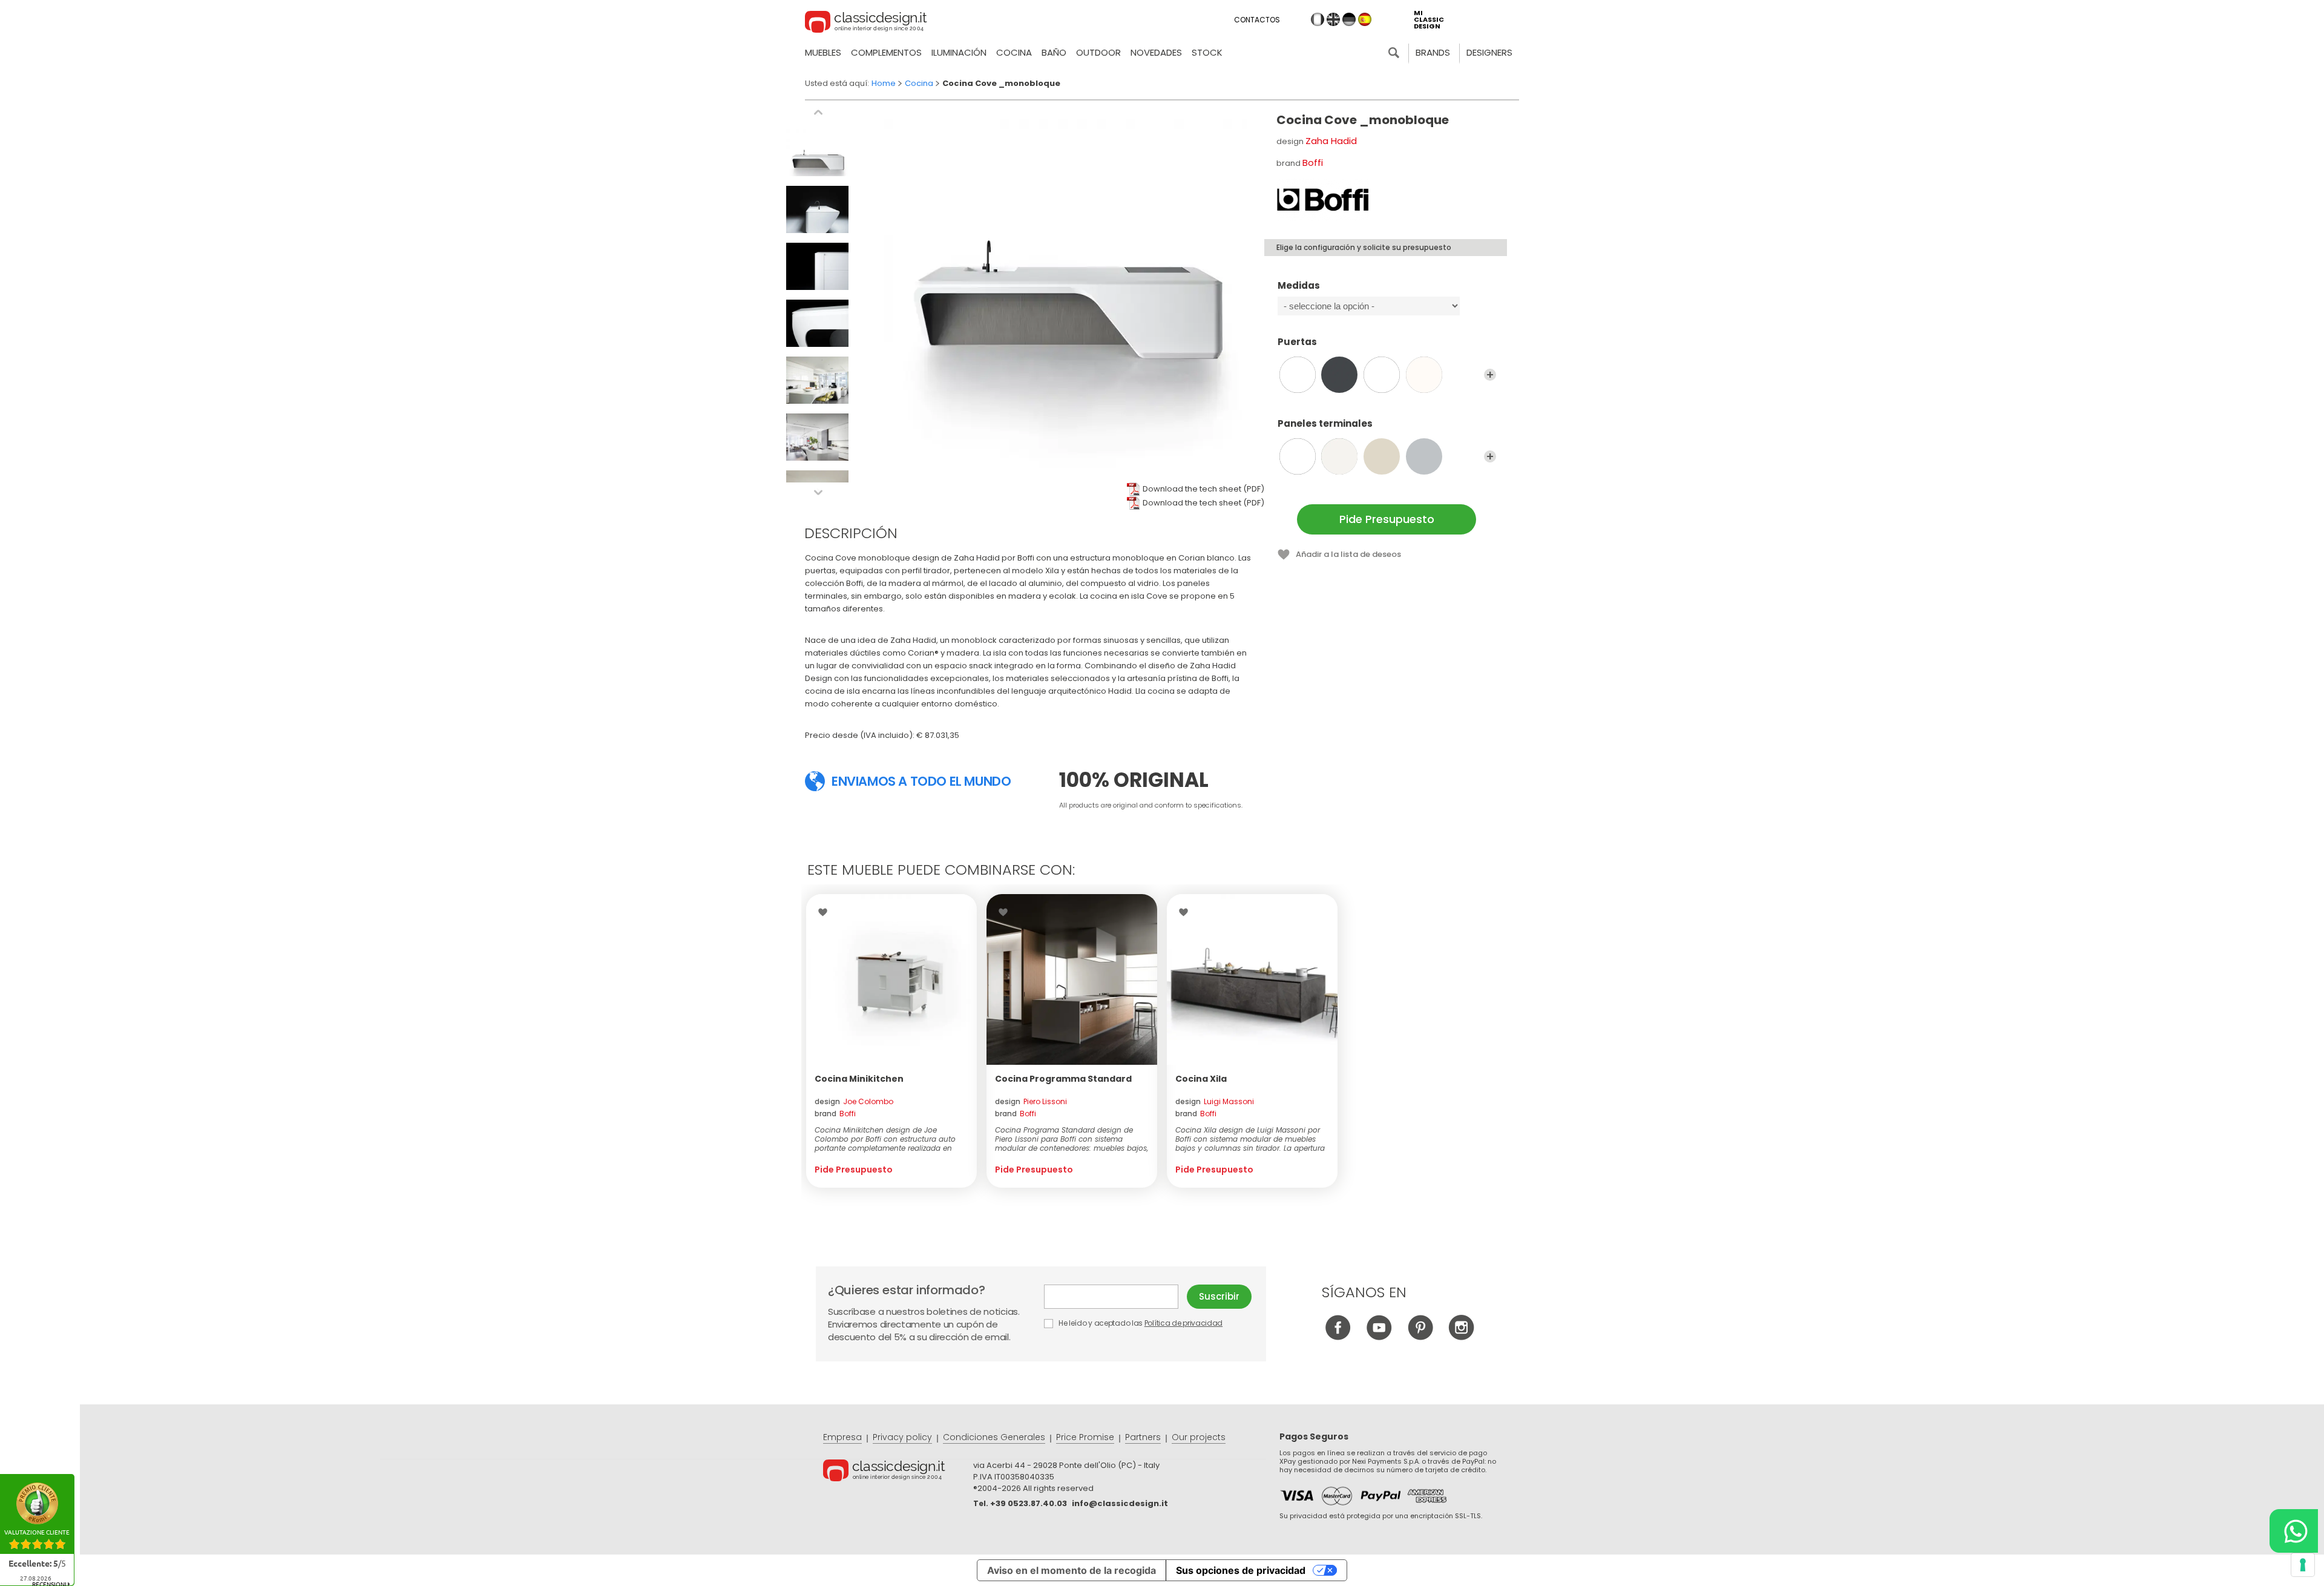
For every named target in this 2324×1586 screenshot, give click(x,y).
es (1365, 19)
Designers (1489, 52)
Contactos (1257, 20)
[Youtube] (1379, 1337)
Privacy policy (902, 1437)
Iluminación (959, 52)
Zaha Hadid (1331, 141)
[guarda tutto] (1490, 375)
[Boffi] (1323, 200)
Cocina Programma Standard (1063, 1079)
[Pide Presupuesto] (891, 979)
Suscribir (1219, 1296)
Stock (1207, 52)
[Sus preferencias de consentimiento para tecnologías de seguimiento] (2303, 1565)
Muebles (823, 52)
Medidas (1299, 286)
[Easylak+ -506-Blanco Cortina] (1298, 375)
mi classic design (1429, 20)
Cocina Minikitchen (859, 1079)
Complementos (886, 52)
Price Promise (1085, 1437)
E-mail (1115, 1297)
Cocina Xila (1201, 1079)
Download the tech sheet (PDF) (1203, 489)
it (1318, 19)
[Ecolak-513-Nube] (1424, 456)
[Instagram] (1461, 1337)
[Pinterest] (1420, 1337)
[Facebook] (1338, 1337)
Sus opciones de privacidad (1241, 1570)
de (1349, 19)
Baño (1054, 52)
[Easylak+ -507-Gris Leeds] (1339, 375)
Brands (1433, 52)
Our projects (1199, 1437)
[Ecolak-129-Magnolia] (1382, 456)
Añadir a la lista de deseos (1348, 554)
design (854, 1101)
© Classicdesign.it (898, 1472)
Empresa (842, 1437)
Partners (1143, 1437)
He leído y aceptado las (1140, 1323)
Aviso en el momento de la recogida (1072, 1570)
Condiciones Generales (994, 1437)
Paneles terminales (1325, 424)
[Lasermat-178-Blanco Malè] (1424, 375)
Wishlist (826, 912)
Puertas (1297, 342)
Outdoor (1098, 52)
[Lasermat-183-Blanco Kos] (1382, 375)
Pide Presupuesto (1387, 519)
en (1333, 19)
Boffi (1313, 163)
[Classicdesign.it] (866, 24)
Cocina (1014, 52)
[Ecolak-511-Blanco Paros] (1339, 456)
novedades (1156, 52)
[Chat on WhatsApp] (2294, 1531)
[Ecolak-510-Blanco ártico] (1298, 456)
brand (835, 1114)
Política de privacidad (1183, 1323)
